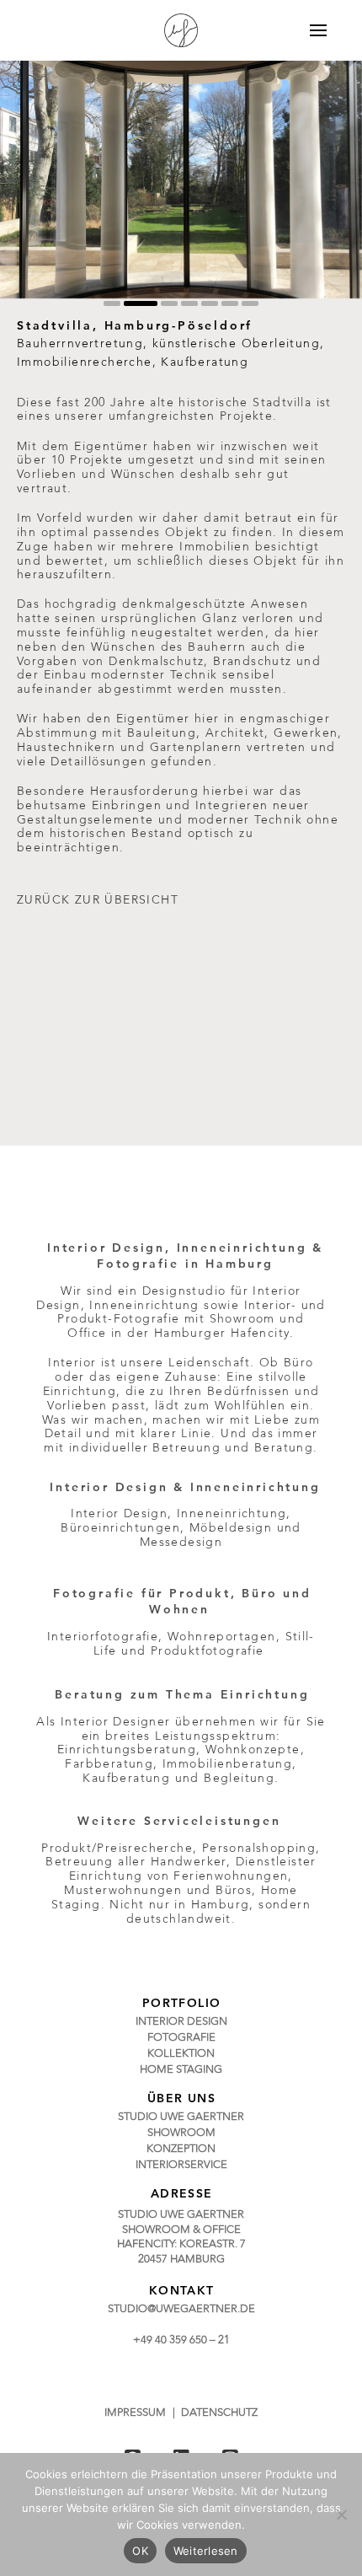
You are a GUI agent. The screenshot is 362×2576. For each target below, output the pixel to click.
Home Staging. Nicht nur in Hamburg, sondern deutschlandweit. (181, 1905)
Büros (234, 1891)
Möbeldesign (231, 1528)
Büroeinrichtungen (120, 1528)
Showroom (242, 1319)
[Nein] (341, 2514)
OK (140, 2551)
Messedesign (181, 1543)
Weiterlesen (206, 2551)
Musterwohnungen (123, 1891)
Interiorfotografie (103, 1637)
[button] (308, 30)
